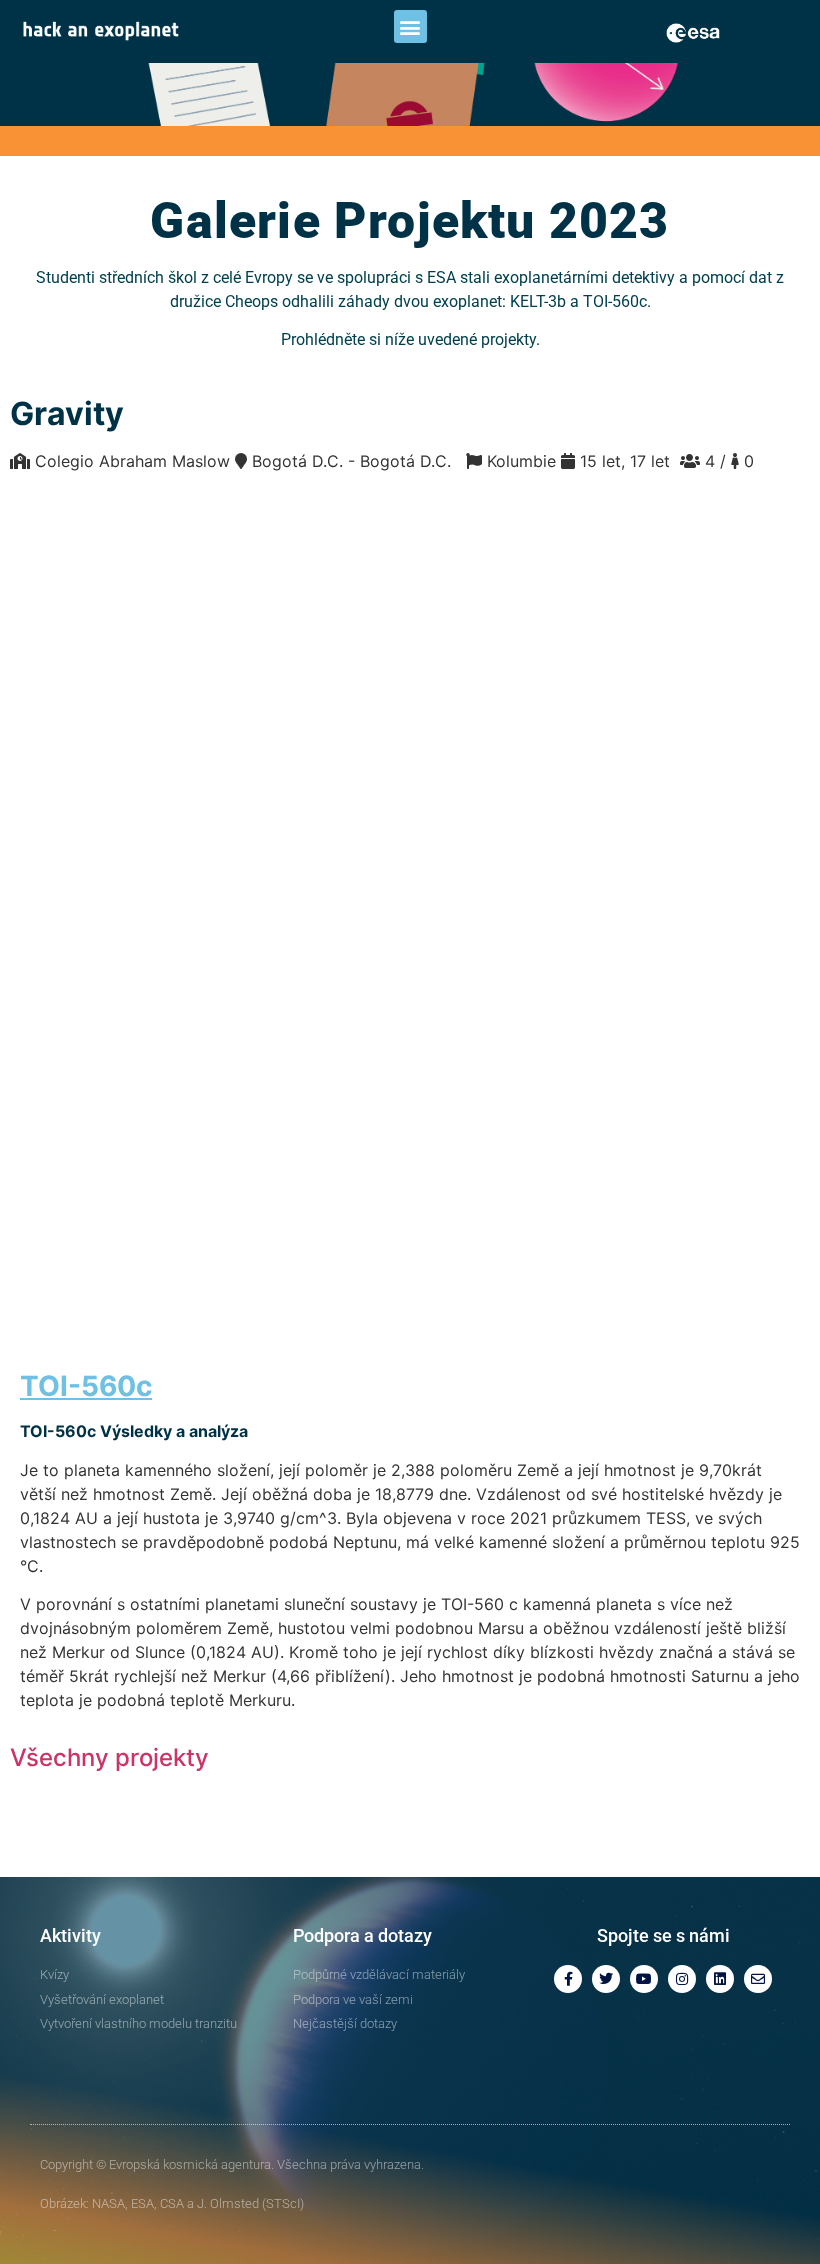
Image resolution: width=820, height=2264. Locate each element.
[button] (410, 26)
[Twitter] (606, 1979)
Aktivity (70, 1935)
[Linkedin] (720, 1979)
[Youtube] (644, 1979)
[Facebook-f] (568, 1979)
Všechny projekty (109, 1757)
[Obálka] (758, 1979)
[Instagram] (682, 1979)
